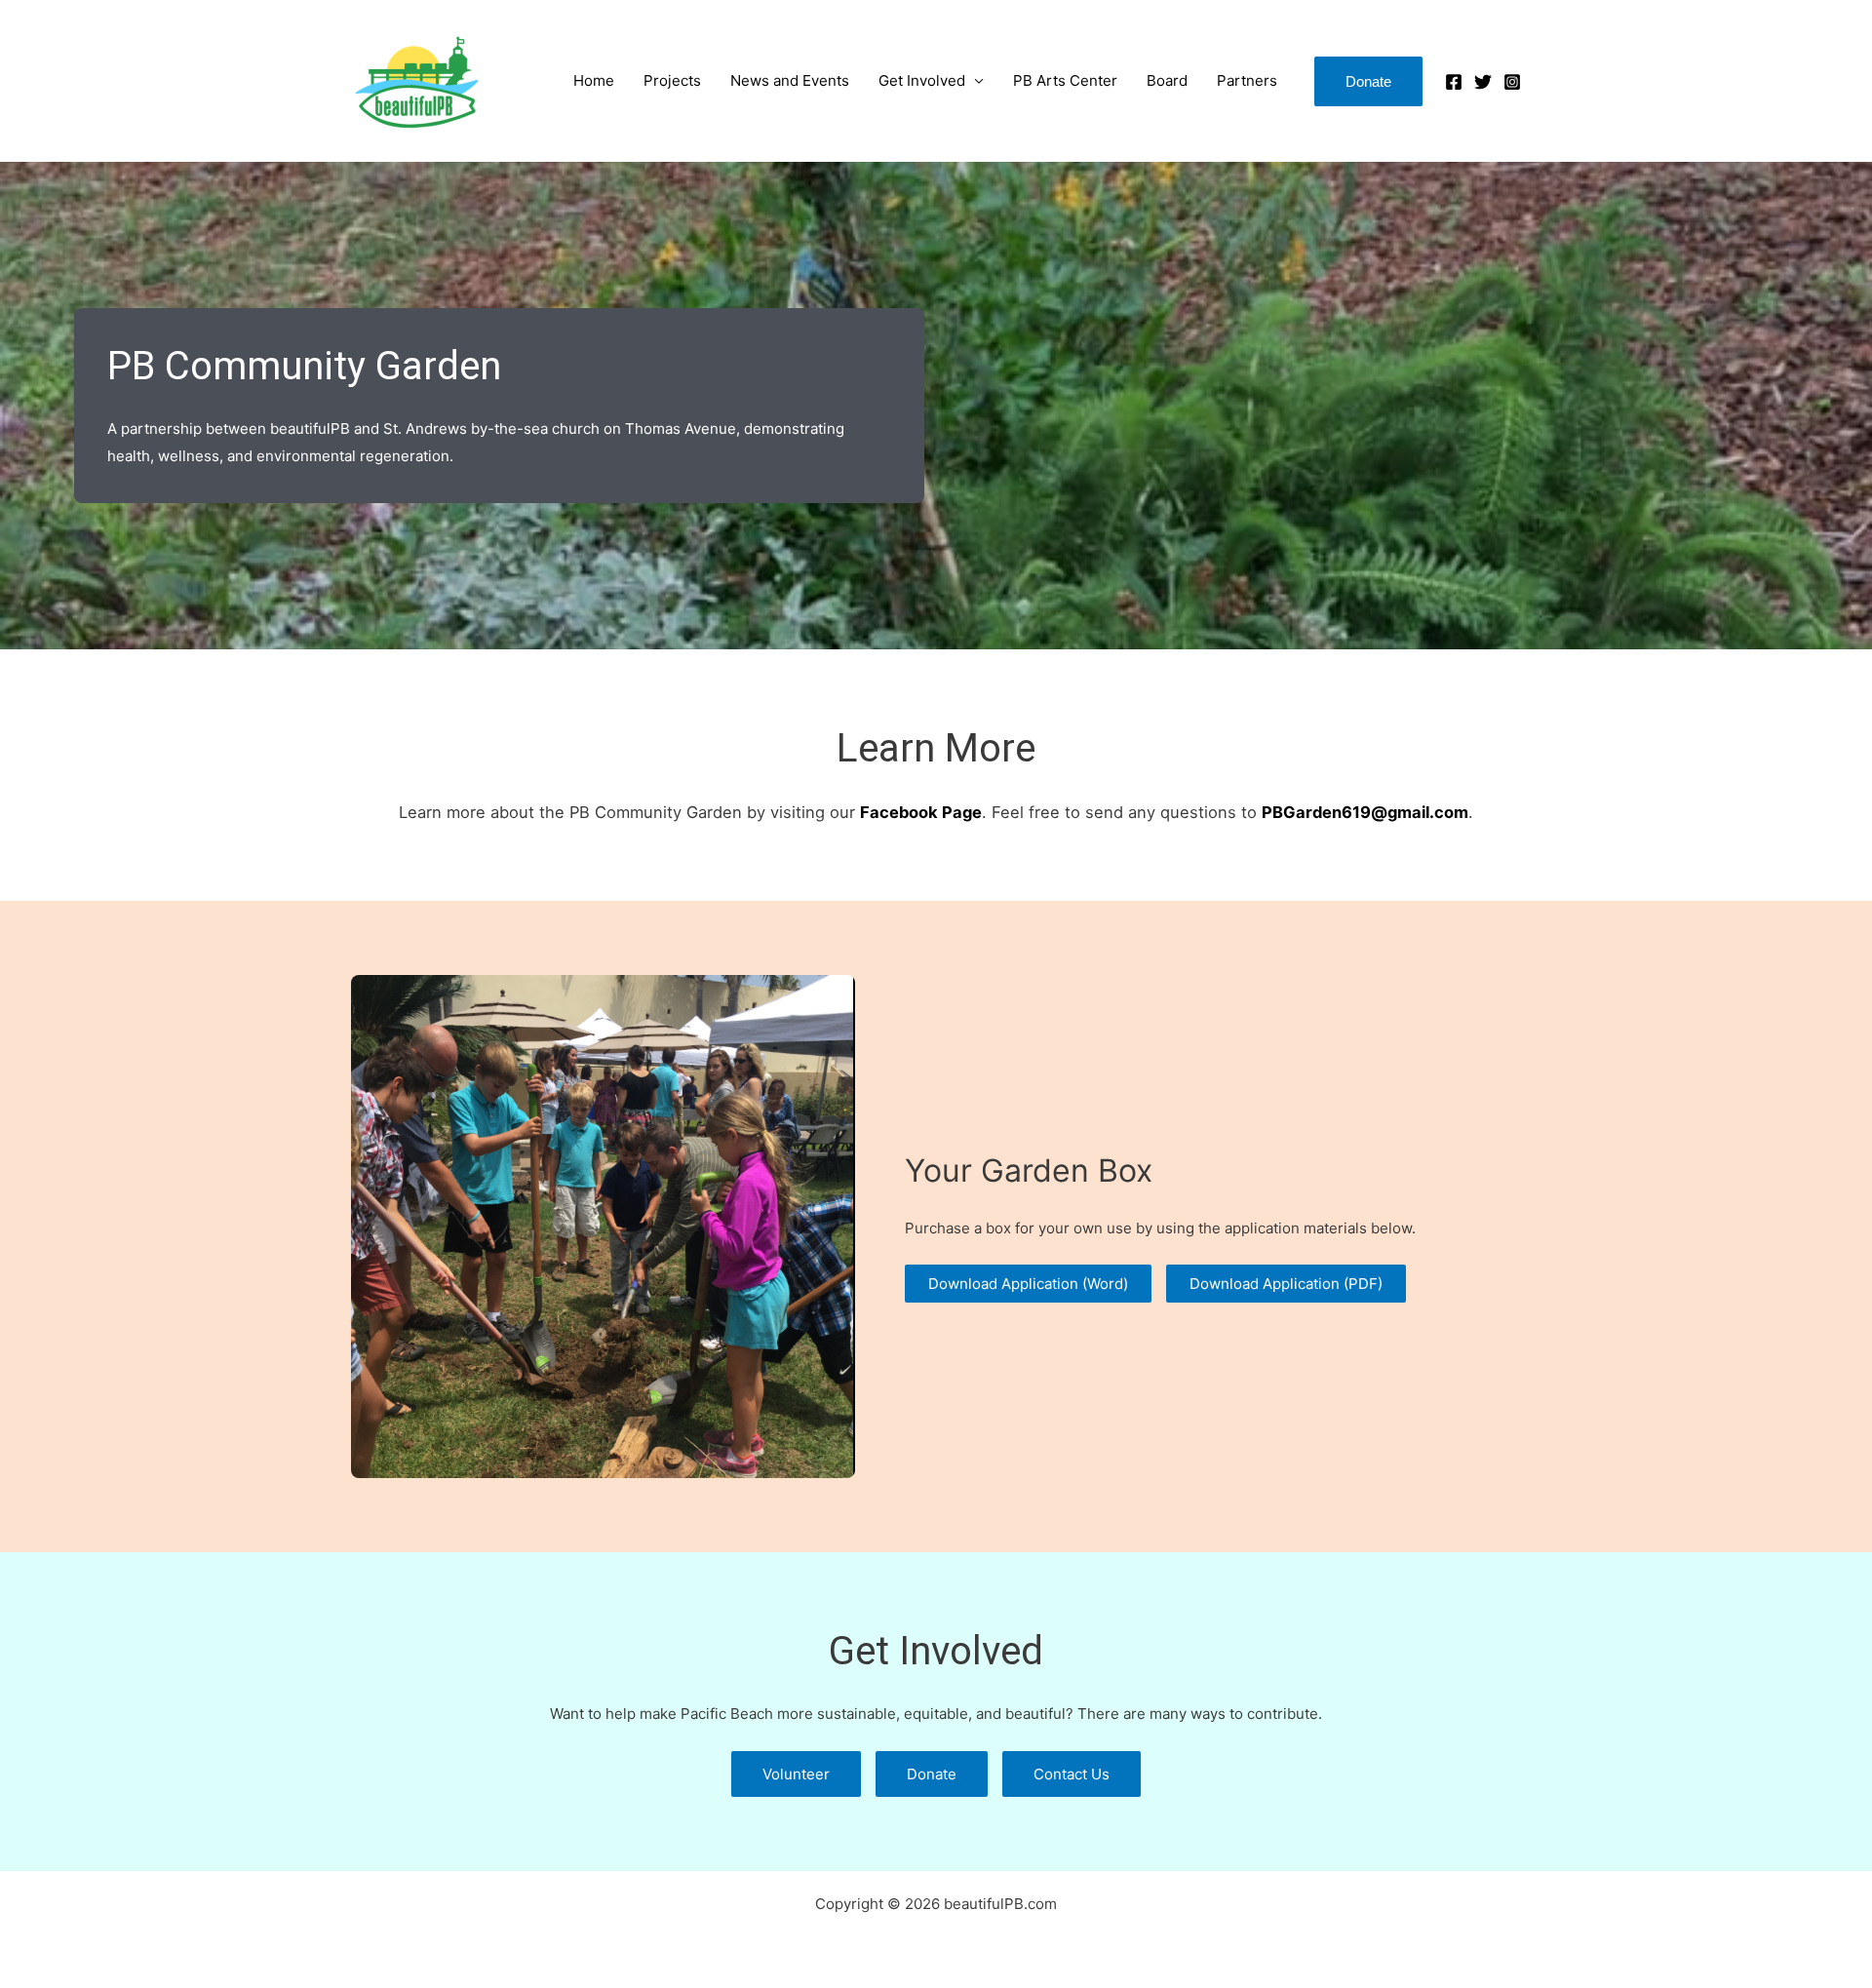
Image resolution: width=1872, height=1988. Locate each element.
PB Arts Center (1065, 80)
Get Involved (922, 80)
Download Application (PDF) (1286, 1284)
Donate (932, 1774)
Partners (1247, 80)
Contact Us (1072, 1774)
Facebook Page (921, 812)
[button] (1368, 81)
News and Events (790, 80)
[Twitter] (1483, 82)
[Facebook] (1454, 82)
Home (594, 80)
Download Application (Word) (1028, 1284)
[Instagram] (1512, 82)
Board (1167, 80)
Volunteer (796, 1774)
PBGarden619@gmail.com (1365, 812)
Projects (672, 80)
